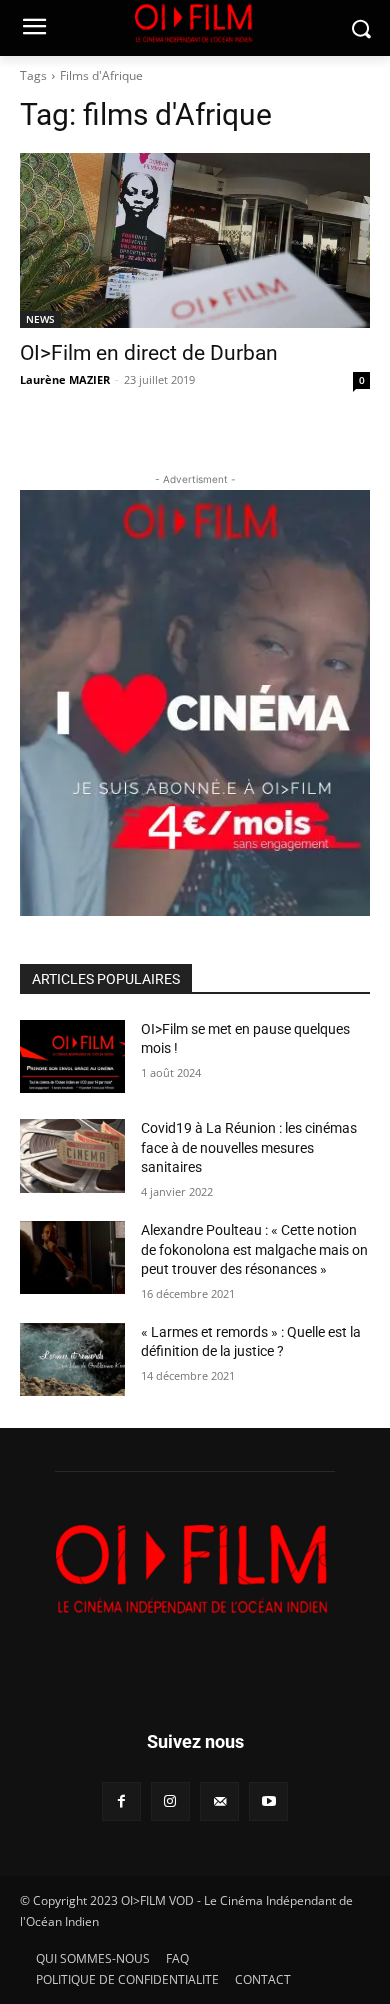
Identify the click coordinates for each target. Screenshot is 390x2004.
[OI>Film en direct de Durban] (195, 240)
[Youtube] (268, 1801)
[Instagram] (170, 1801)
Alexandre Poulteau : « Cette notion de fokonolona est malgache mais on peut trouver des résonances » (254, 1249)
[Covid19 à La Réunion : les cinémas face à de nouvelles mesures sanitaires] (72, 1156)
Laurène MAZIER (65, 379)
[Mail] (219, 1801)
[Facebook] (121, 1801)
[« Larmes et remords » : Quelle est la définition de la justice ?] (72, 1360)
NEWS (40, 319)
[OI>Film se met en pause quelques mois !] (72, 1057)
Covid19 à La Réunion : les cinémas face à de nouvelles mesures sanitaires (249, 1147)
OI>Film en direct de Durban (149, 353)
